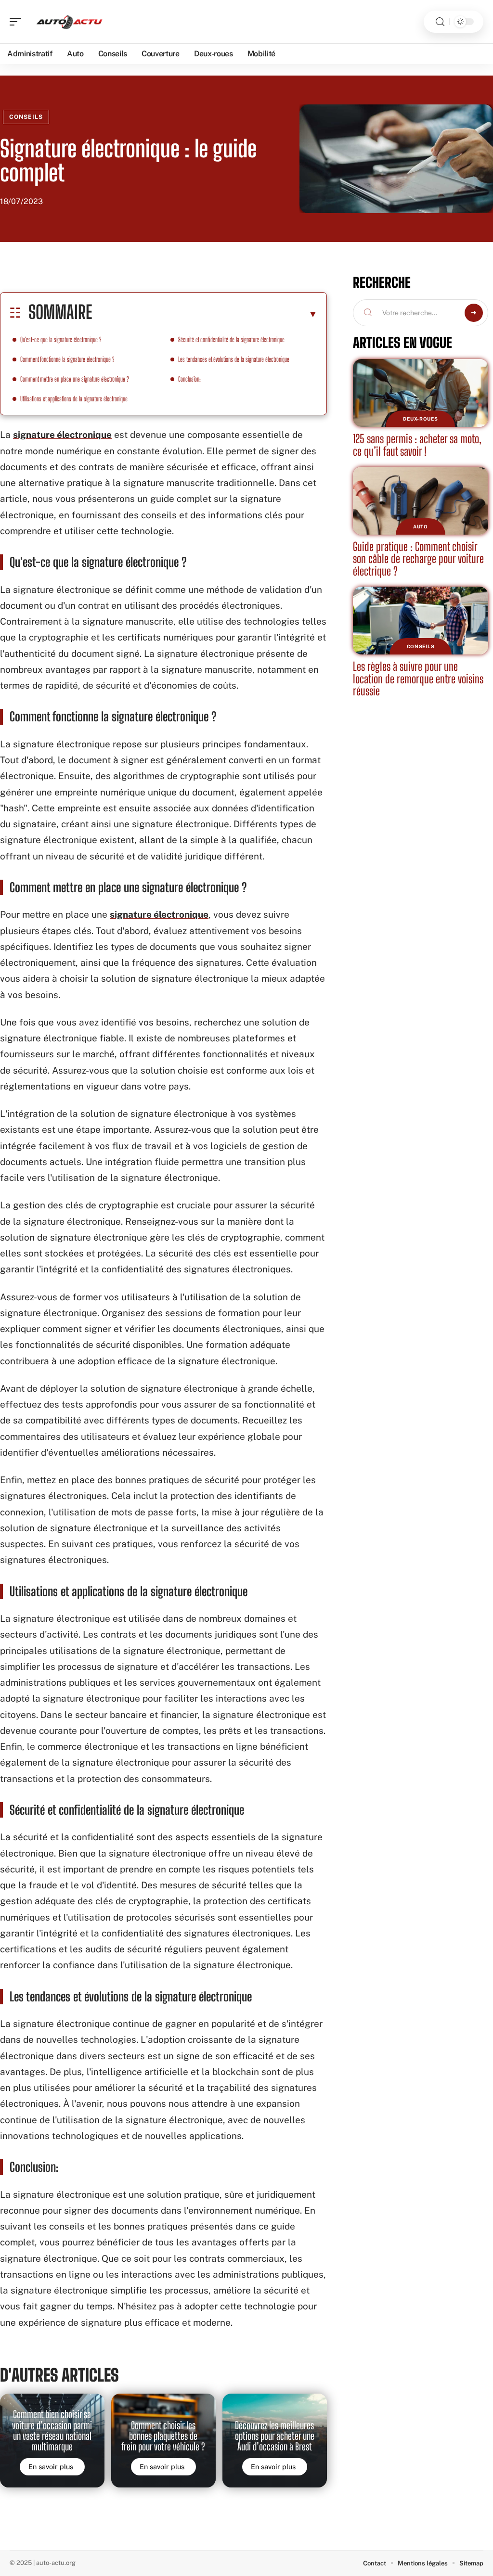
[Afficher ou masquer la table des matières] (205, 314)
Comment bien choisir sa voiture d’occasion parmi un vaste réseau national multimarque (52, 2430)
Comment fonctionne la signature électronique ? (67, 359)
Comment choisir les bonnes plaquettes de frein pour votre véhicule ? (163, 2436)
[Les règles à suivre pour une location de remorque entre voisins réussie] (421, 621)
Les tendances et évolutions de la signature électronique (234, 359)
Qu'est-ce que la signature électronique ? (61, 340)
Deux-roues (420, 419)
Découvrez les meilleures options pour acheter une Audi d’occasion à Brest (275, 2436)
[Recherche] (440, 22)
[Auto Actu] (69, 22)
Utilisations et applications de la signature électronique (74, 399)
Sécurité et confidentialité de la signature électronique (231, 340)
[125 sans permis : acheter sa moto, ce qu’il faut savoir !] (421, 393)
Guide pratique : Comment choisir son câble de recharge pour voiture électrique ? (418, 559)
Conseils (26, 117)
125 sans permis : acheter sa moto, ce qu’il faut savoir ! (417, 445)
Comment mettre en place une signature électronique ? (75, 379)
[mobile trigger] (18, 22)
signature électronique (62, 435)
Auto (421, 526)
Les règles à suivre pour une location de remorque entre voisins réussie (418, 679)
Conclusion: (189, 379)
